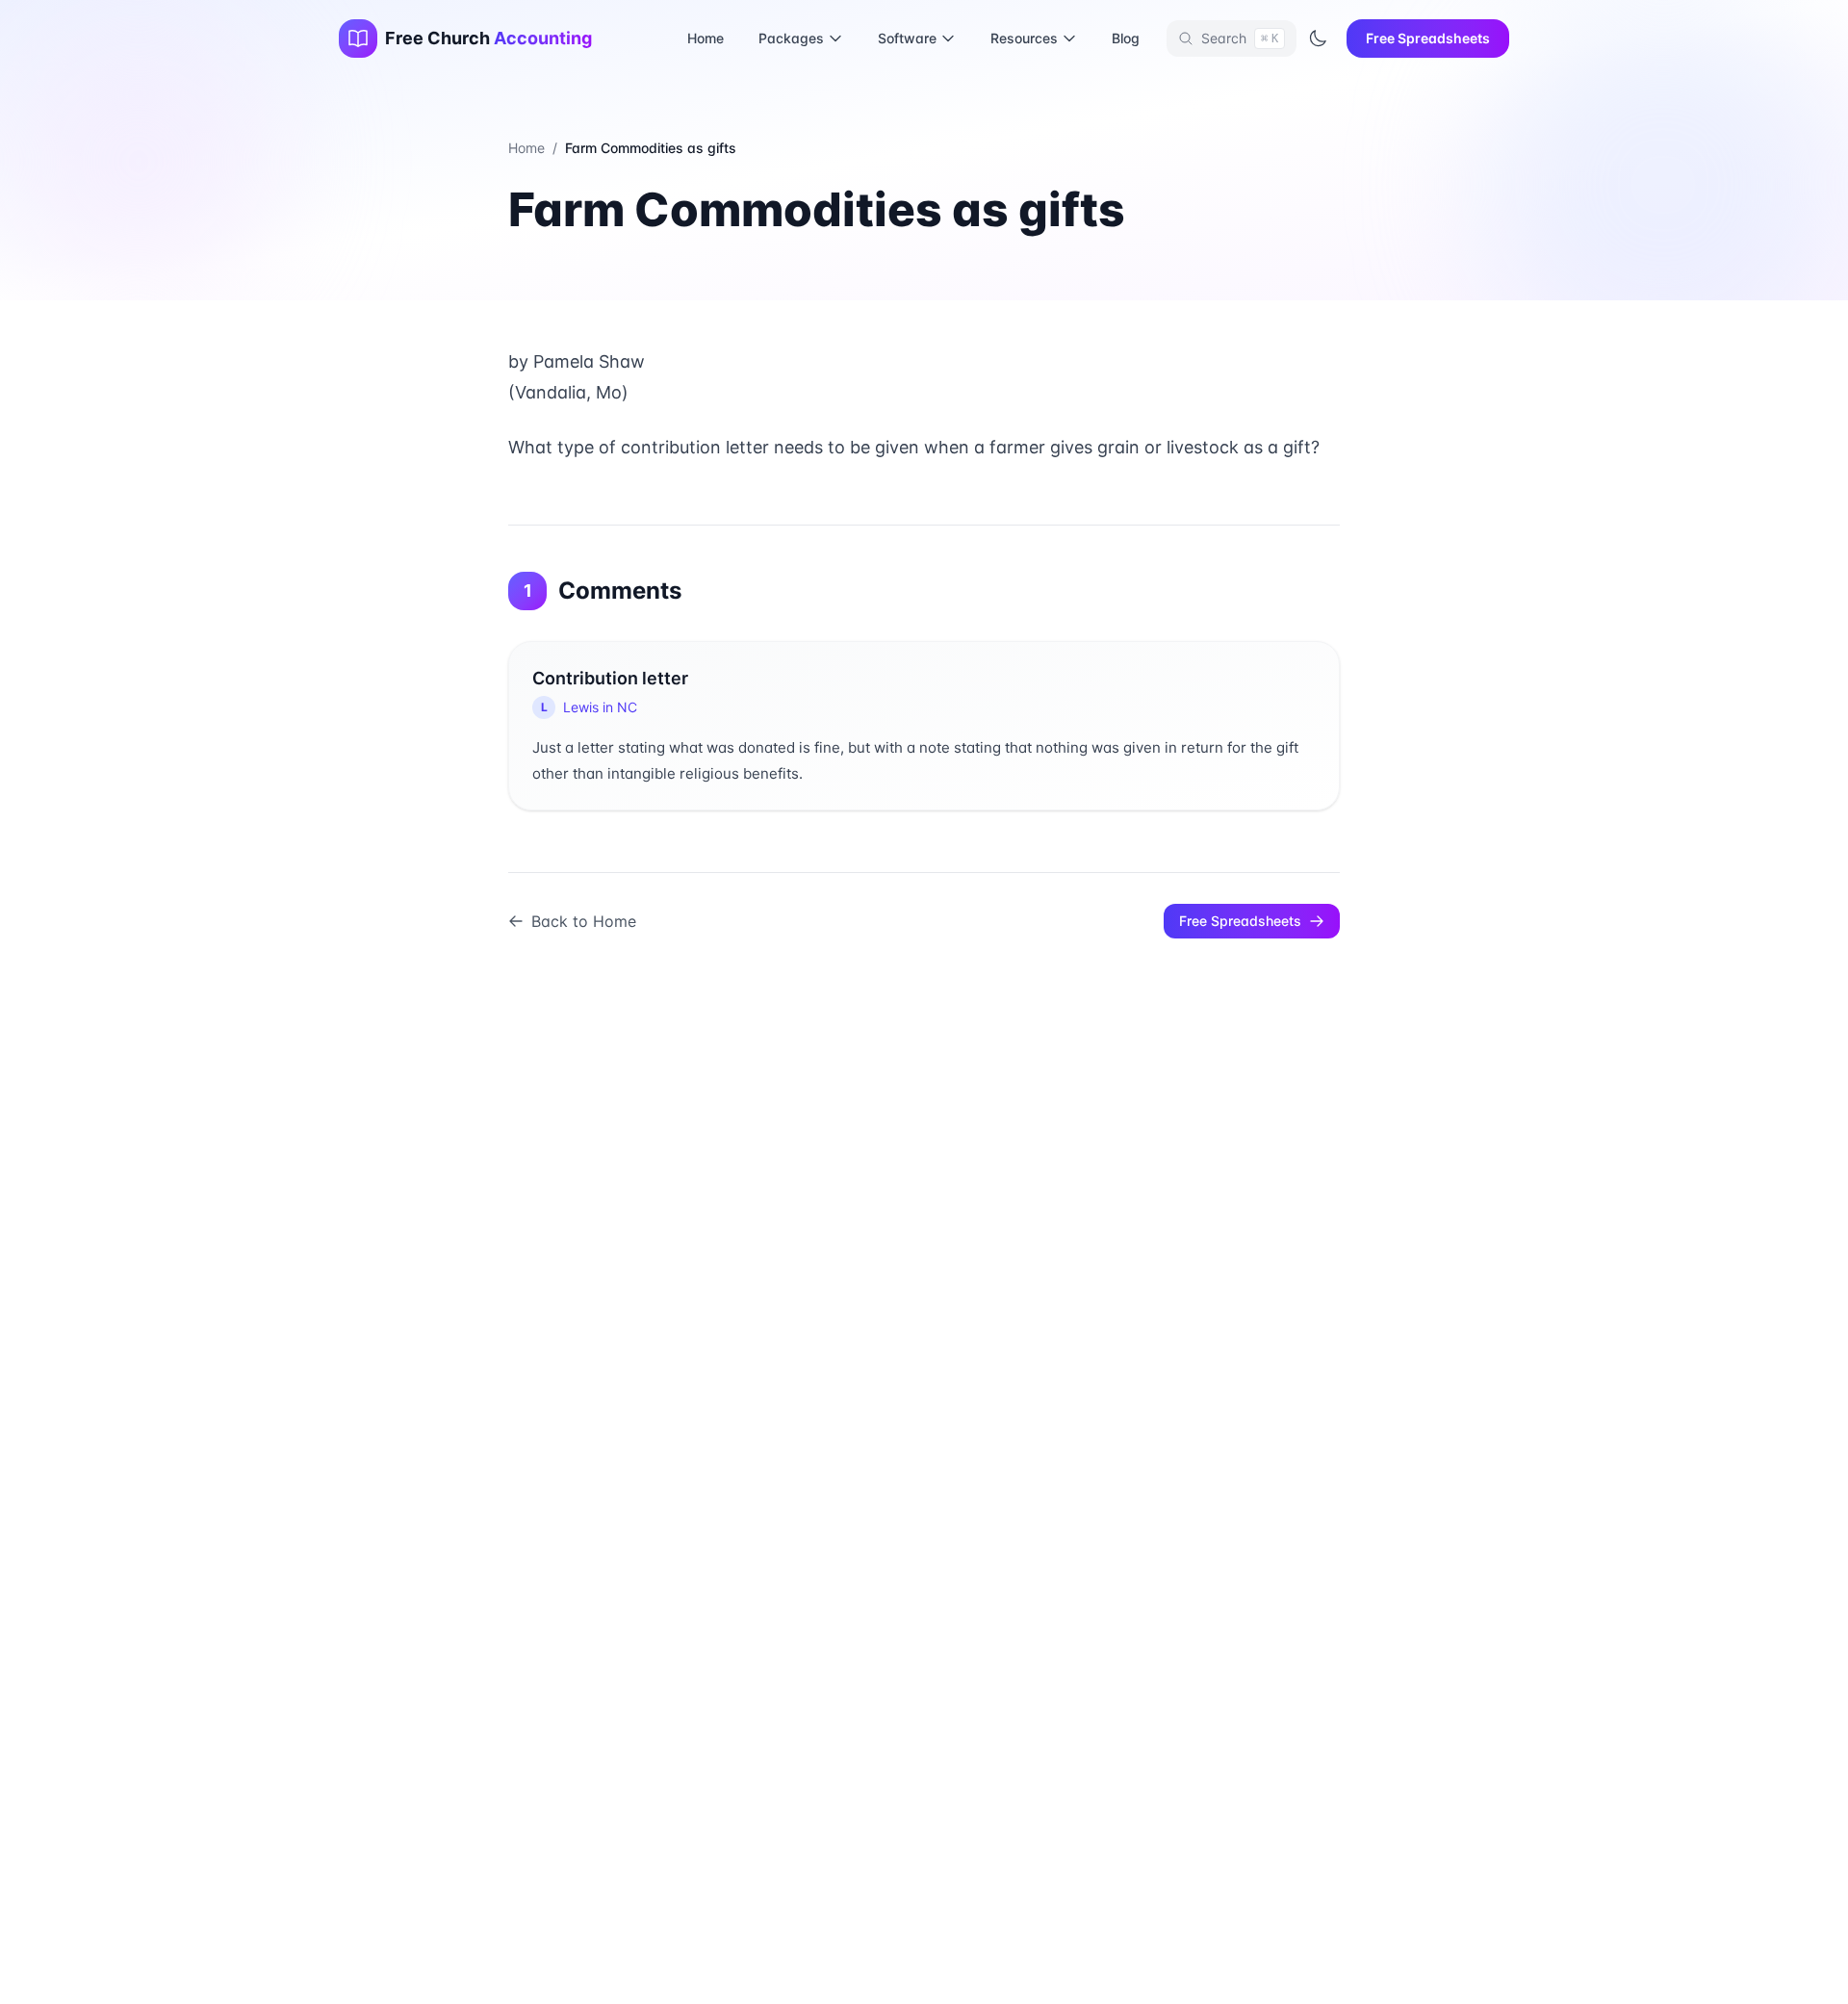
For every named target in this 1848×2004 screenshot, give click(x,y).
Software (907, 38)
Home (706, 38)
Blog (1126, 38)
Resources (1024, 38)
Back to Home (584, 921)
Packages (791, 38)
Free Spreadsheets (1428, 38)
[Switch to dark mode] (1318, 39)
